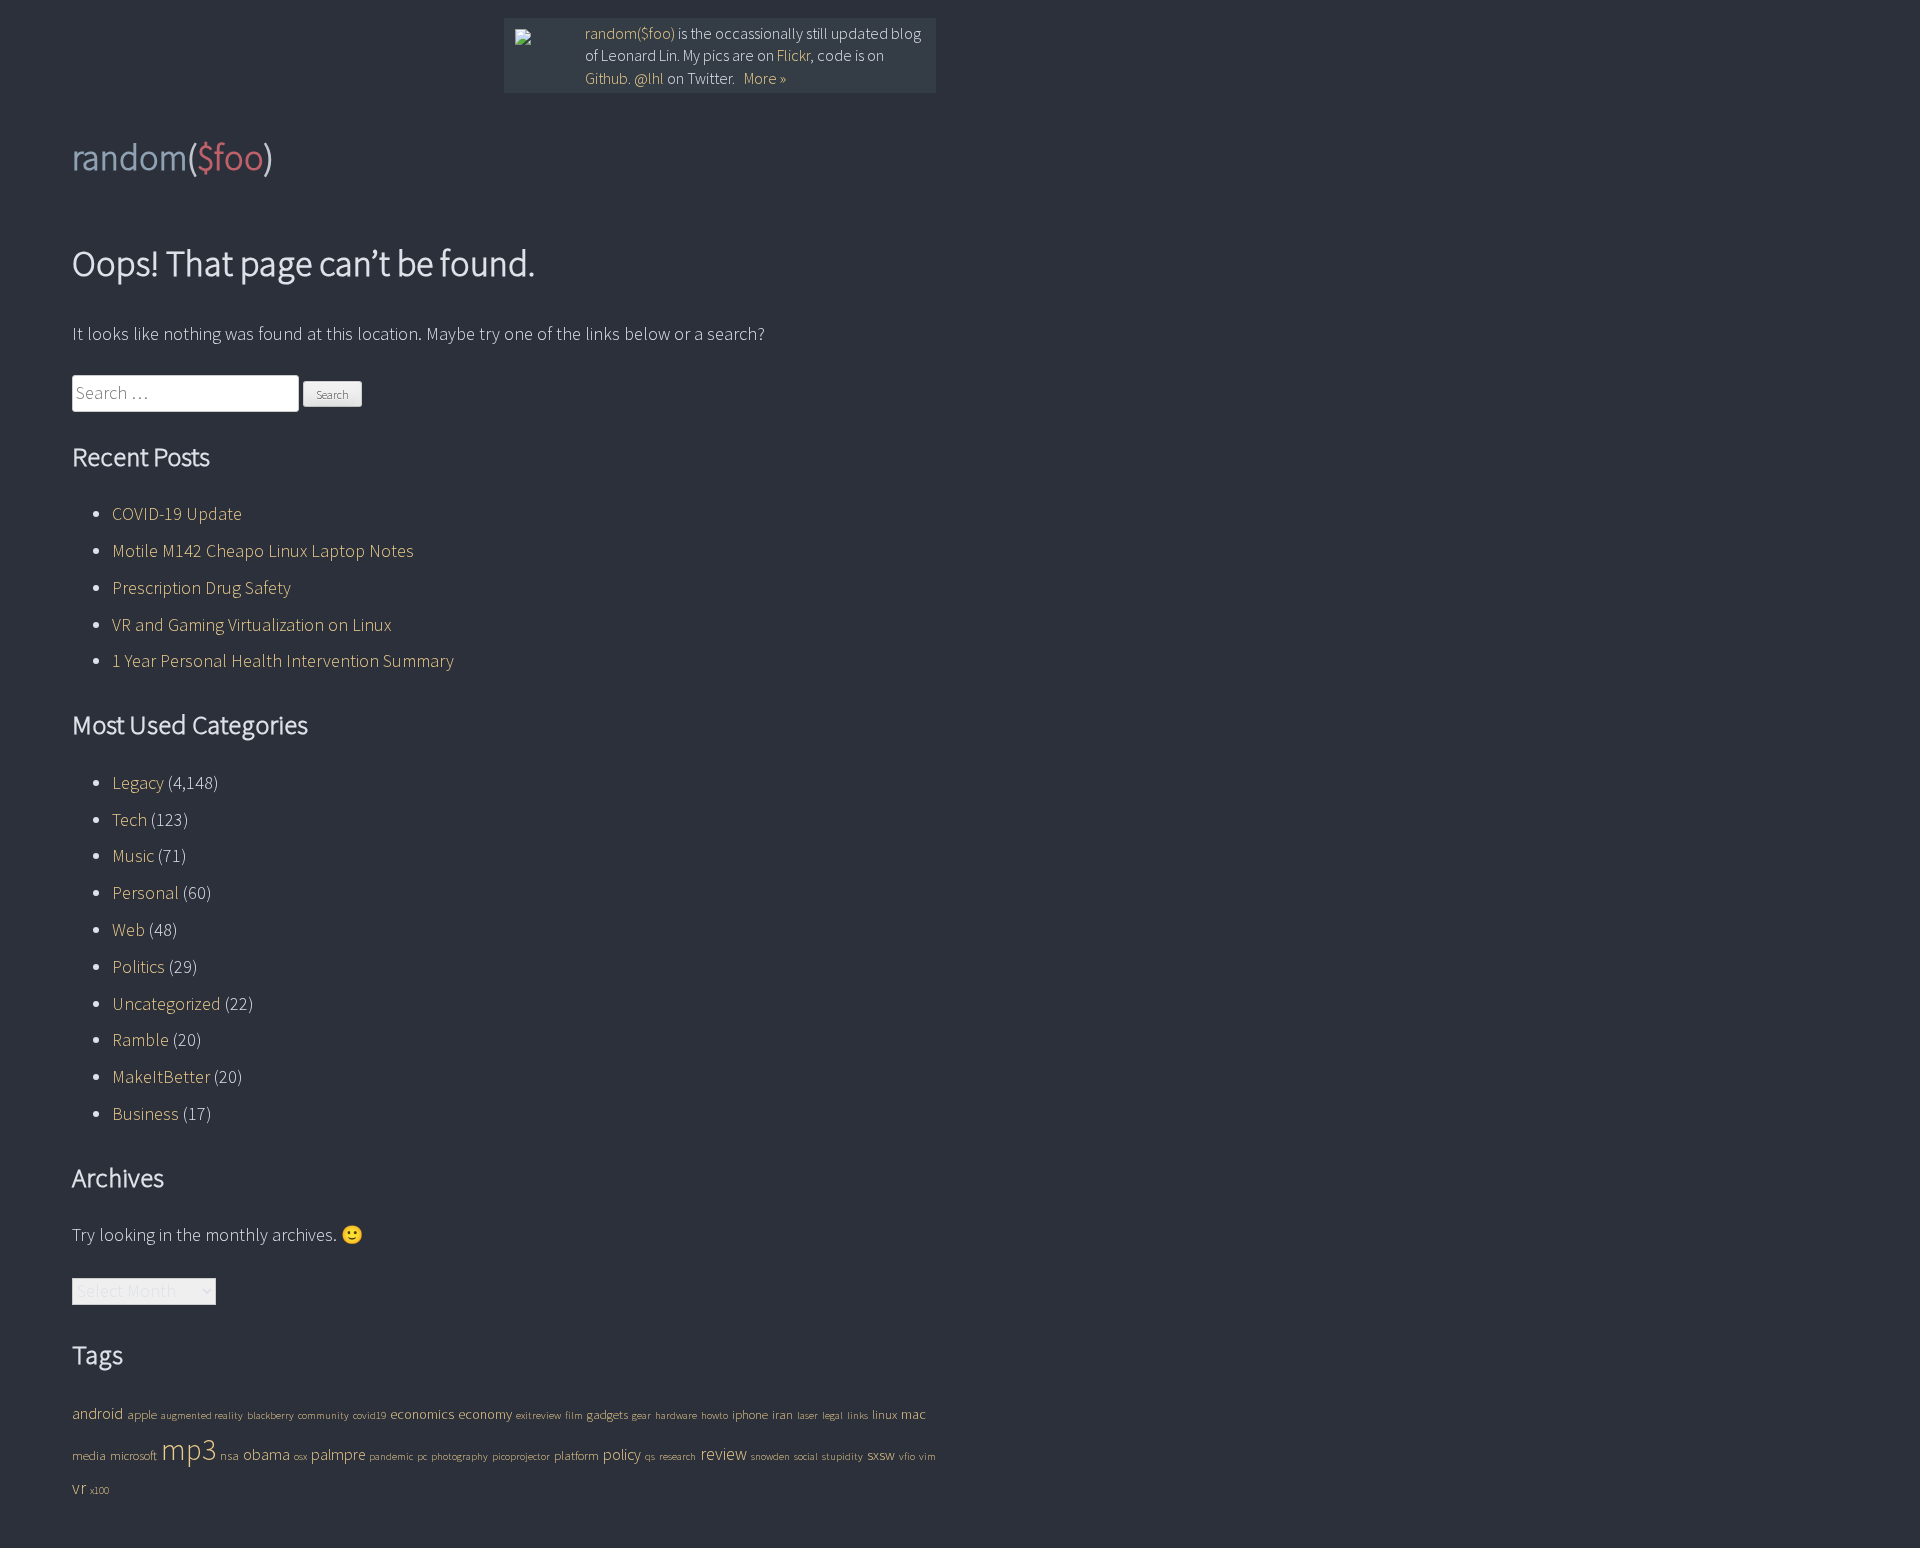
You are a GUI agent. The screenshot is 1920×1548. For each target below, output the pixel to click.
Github (606, 78)
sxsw (881, 1455)
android (97, 1413)
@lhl (649, 78)
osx (300, 1456)
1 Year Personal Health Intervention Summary (283, 660)
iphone (750, 1414)
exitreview (538, 1415)
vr (79, 1488)
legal (832, 1415)
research (677, 1456)
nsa (229, 1455)
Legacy (138, 782)
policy (622, 1454)
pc (422, 1456)
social (806, 1456)
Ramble (140, 1039)
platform (576, 1455)
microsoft (133, 1455)
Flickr (793, 55)
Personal (145, 892)
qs (650, 1456)
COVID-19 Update (177, 513)
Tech (129, 819)
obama (266, 1454)
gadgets (607, 1414)
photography (459, 1456)
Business (145, 1113)
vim (927, 1456)
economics (422, 1414)
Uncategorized (166, 1003)
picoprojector (521, 1456)
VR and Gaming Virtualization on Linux (251, 624)
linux (884, 1414)
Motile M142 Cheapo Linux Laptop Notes (263, 550)
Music (133, 855)
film (574, 1415)
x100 (99, 1490)
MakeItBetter (161, 1076)
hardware (676, 1415)
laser (807, 1415)
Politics (138, 966)
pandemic (391, 1456)
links (857, 1415)
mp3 (188, 1449)
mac (913, 1414)
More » (765, 78)
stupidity (842, 1456)
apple (142, 1414)
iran (782, 1414)
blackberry (270, 1415)
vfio (907, 1456)
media (89, 1455)
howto (714, 1415)
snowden (770, 1456)
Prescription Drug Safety (201, 587)
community (323, 1415)
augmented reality (202, 1415)
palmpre (338, 1454)
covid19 (369, 1415)
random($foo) (630, 33)
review (723, 1454)
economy (485, 1414)
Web (128, 929)
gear (641, 1415)
